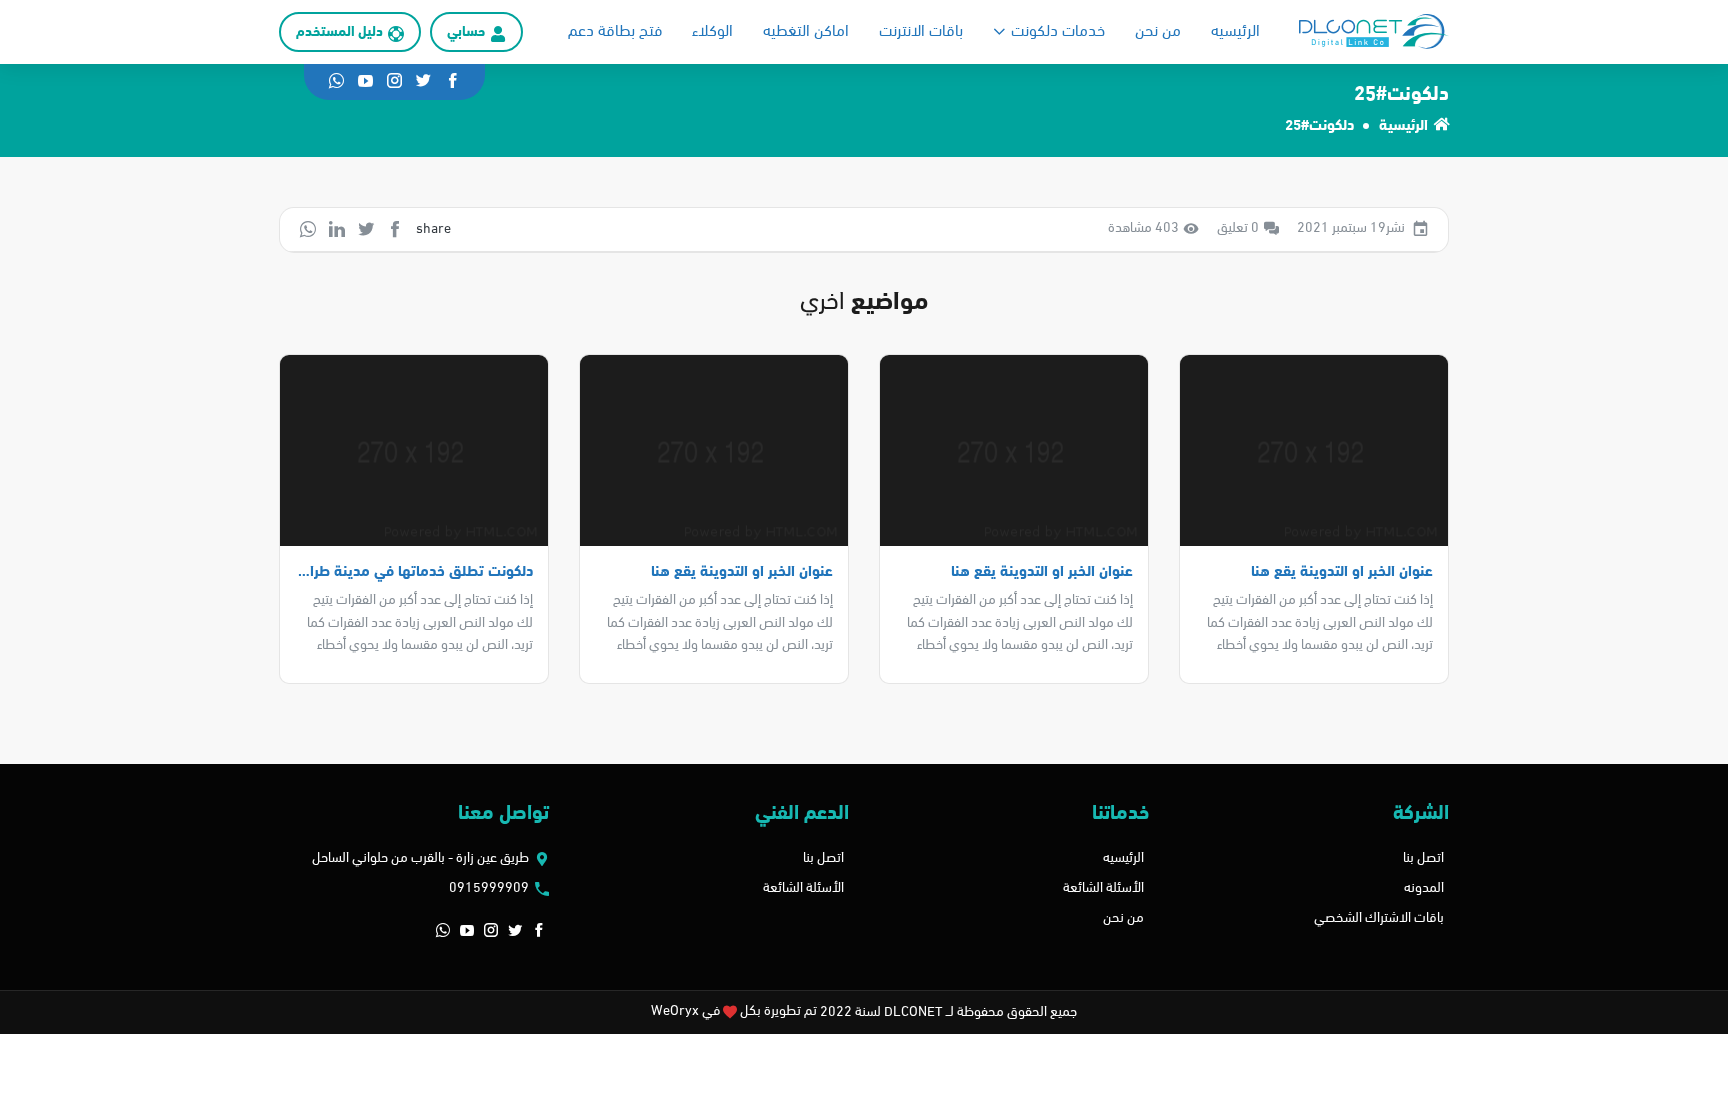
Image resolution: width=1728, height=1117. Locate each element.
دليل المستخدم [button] (339, 32)
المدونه (1424, 888)
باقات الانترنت (921, 32)
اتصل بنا (1423, 858)
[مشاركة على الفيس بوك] (395, 229)
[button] (539, 932)
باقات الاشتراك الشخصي (1379, 918)
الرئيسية (1403, 126)
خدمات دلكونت (1058, 32)
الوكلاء (712, 32)
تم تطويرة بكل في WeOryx (734, 1011)
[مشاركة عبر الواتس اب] (308, 229)
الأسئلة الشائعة (1103, 888)
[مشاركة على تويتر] (366, 229)
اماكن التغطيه (806, 32)
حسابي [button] (466, 32)
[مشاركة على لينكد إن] (337, 229)
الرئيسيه (1235, 32)
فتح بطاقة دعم (615, 32)
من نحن (1158, 32)
